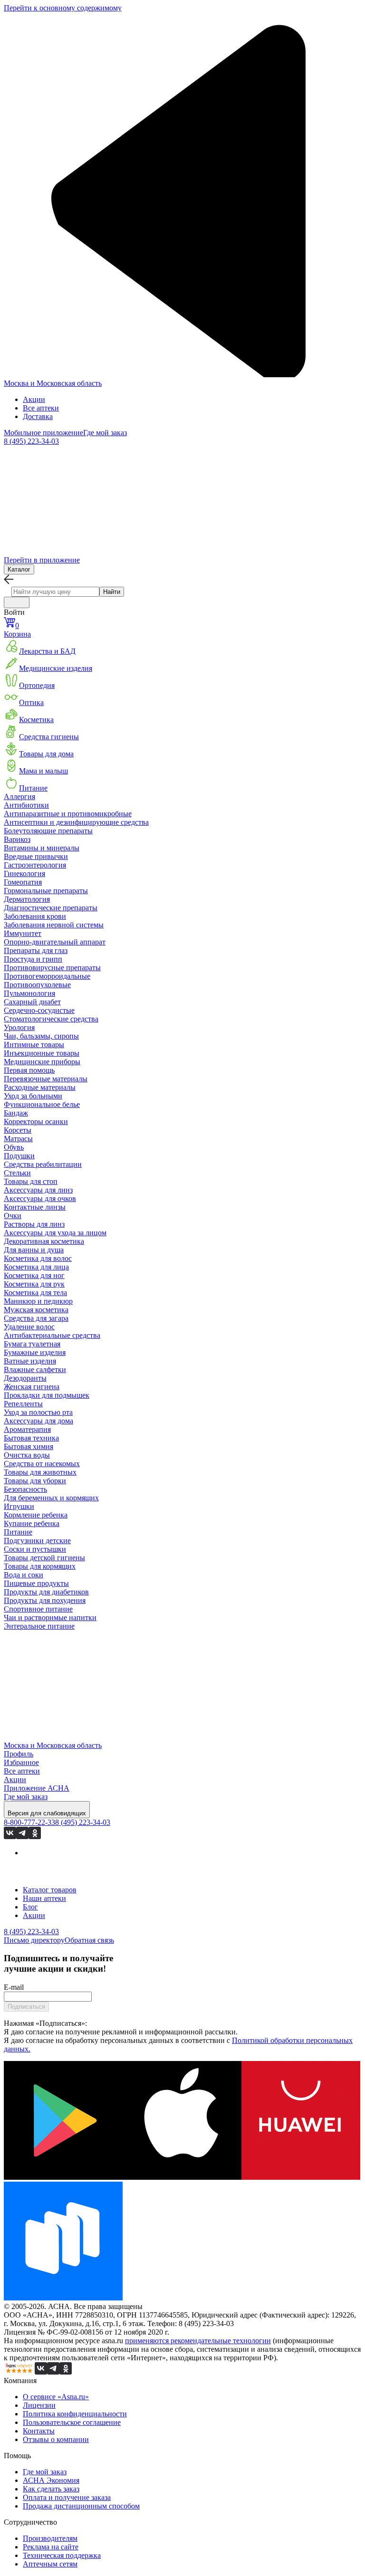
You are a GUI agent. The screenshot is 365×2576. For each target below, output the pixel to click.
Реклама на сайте (51, 2547)
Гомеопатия (23, 882)
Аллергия (19, 797)
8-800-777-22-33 (29, 1822)
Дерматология (27, 899)
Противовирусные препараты (52, 968)
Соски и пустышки (35, 1549)
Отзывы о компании (56, 2439)
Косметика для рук (34, 1284)
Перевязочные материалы (46, 1079)
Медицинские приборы (42, 1062)
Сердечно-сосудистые (39, 1010)
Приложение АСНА (37, 1788)
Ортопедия (37, 685)
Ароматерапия (27, 1429)
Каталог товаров (50, 1890)
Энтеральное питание (39, 1626)
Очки (13, 1216)
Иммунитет (23, 933)
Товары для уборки (35, 1481)
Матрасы (18, 1139)
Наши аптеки (44, 1898)
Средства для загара (36, 1318)
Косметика (36, 720)
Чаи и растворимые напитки (50, 1617)
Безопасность (25, 1489)
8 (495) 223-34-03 (31, 441)
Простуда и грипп (33, 959)
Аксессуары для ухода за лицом (55, 1233)
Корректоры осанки (36, 1121)
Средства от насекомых (42, 1464)
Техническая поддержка (62, 2555)
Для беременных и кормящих (51, 1498)
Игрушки (19, 1506)
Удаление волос (29, 1327)
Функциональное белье (42, 1104)
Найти (112, 592)
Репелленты (23, 1404)
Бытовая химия (29, 1446)
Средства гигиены (49, 737)
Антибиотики (26, 805)
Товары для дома (46, 754)
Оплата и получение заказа (67, 2497)
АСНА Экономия (51, 2480)
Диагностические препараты (51, 908)
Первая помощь (29, 1070)
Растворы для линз (34, 1224)
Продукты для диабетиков (46, 1592)
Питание (33, 788)
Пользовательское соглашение (72, 2422)
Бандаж (16, 1113)
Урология (19, 1027)
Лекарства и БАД (47, 651)
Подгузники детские (37, 1541)
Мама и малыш (43, 771)
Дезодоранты (25, 1378)
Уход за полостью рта (38, 1412)
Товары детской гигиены (44, 1558)
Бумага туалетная (32, 1344)
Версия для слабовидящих (47, 1813)
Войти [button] (14, 612)
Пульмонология (29, 993)
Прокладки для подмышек (47, 1395)
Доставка (38, 416)
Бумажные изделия (35, 1352)
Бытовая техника (31, 1438)
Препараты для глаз (36, 950)
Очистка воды (27, 1455)
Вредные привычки (36, 856)
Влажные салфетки (35, 1369)
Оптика (31, 702)
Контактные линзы (35, 1207)
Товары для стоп (31, 1181)
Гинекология (24, 873)
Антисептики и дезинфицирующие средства (76, 822)
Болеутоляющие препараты (48, 831)
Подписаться (26, 2007)
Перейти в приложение (42, 560)
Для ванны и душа (34, 1250)
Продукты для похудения (45, 1600)
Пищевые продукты (36, 1583)
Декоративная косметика (44, 1241)
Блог (30, 1907)
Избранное (21, 1762)
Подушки (19, 1156)
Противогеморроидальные (47, 976)
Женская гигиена (32, 1387)
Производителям (50, 2538)
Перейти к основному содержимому (63, 8)
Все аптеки (41, 408)
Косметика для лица (36, 1267)
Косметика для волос (38, 1258)
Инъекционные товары (42, 1053)
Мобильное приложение (43, 433)
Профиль (19, 1754)
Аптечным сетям (50, 2564)
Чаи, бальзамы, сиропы (41, 1036)
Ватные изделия (30, 1361)
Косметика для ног (34, 1275)
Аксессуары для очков (40, 1198)
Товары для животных (40, 1472)
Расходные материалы (40, 1087)
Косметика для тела (35, 1293)
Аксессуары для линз (38, 1190)
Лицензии (39, 2405)
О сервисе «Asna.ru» (56, 2397)
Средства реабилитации (43, 1164)
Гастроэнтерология (35, 865)
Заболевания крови (35, 916)
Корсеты (18, 1130)
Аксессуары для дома (38, 1421)
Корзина (17, 630)
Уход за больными (33, 1096)
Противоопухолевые (37, 985)
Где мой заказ (105, 433)
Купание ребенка (32, 1523)
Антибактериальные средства (52, 1335)
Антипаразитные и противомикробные (68, 814)
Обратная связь (89, 1940)
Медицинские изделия (56, 668)
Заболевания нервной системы (54, 925)
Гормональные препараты (46, 891)
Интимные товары (34, 1045)
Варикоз (17, 839)
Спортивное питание (38, 1609)
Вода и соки (24, 1575)
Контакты (39, 2431)
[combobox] (55, 592)
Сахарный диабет (32, 1002)
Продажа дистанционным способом (81, 2506)
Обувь (14, 1147)
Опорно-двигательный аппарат (55, 942)
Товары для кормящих (40, 1566)
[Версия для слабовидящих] (17, 602)
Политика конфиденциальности (75, 2414)
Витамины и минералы (42, 848)
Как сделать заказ (51, 2489)
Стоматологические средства (51, 1019)
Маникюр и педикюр (38, 1301)
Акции (34, 399)
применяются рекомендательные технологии (198, 2341)
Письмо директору (34, 1940)
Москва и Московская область (53, 383)
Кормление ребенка (36, 1515)
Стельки (17, 1173)
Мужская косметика (36, 1310)
